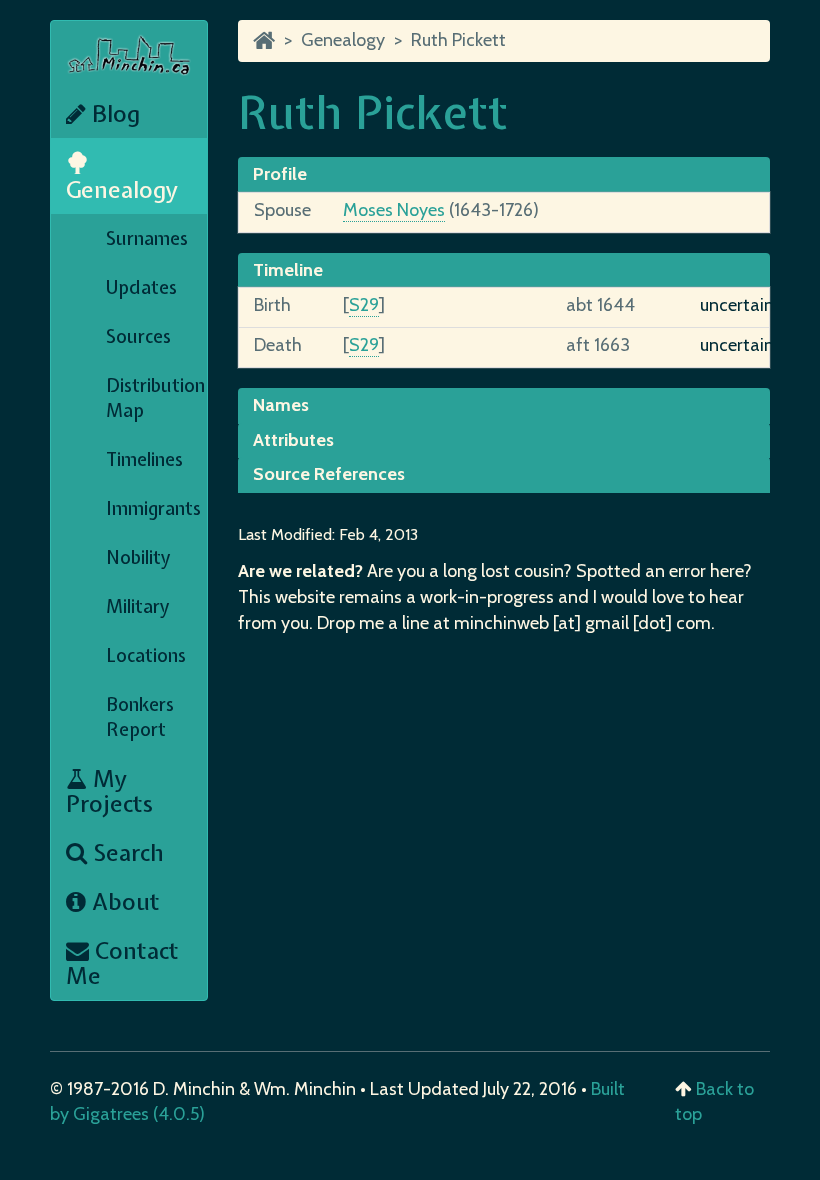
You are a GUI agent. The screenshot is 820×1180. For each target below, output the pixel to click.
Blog (113, 113)
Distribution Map (155, 398)
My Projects (109, 791)
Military (138, 606)
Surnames (147, 238)
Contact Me (122, 963)
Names (281, 405)
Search (125, 852)
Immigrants (153, 508)
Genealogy (122, 189)
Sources (138, 336)
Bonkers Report (140, 717)
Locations (146, 655)
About (123, 901)
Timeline (288, 270)
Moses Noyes (394, 210)
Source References (329, 474)
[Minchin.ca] (264, 40)
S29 (364, 305)
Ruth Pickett (458, 40)
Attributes (293, 440)
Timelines (144, 459)
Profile (280, 174)
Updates (141, 287)
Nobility (138, 557)
